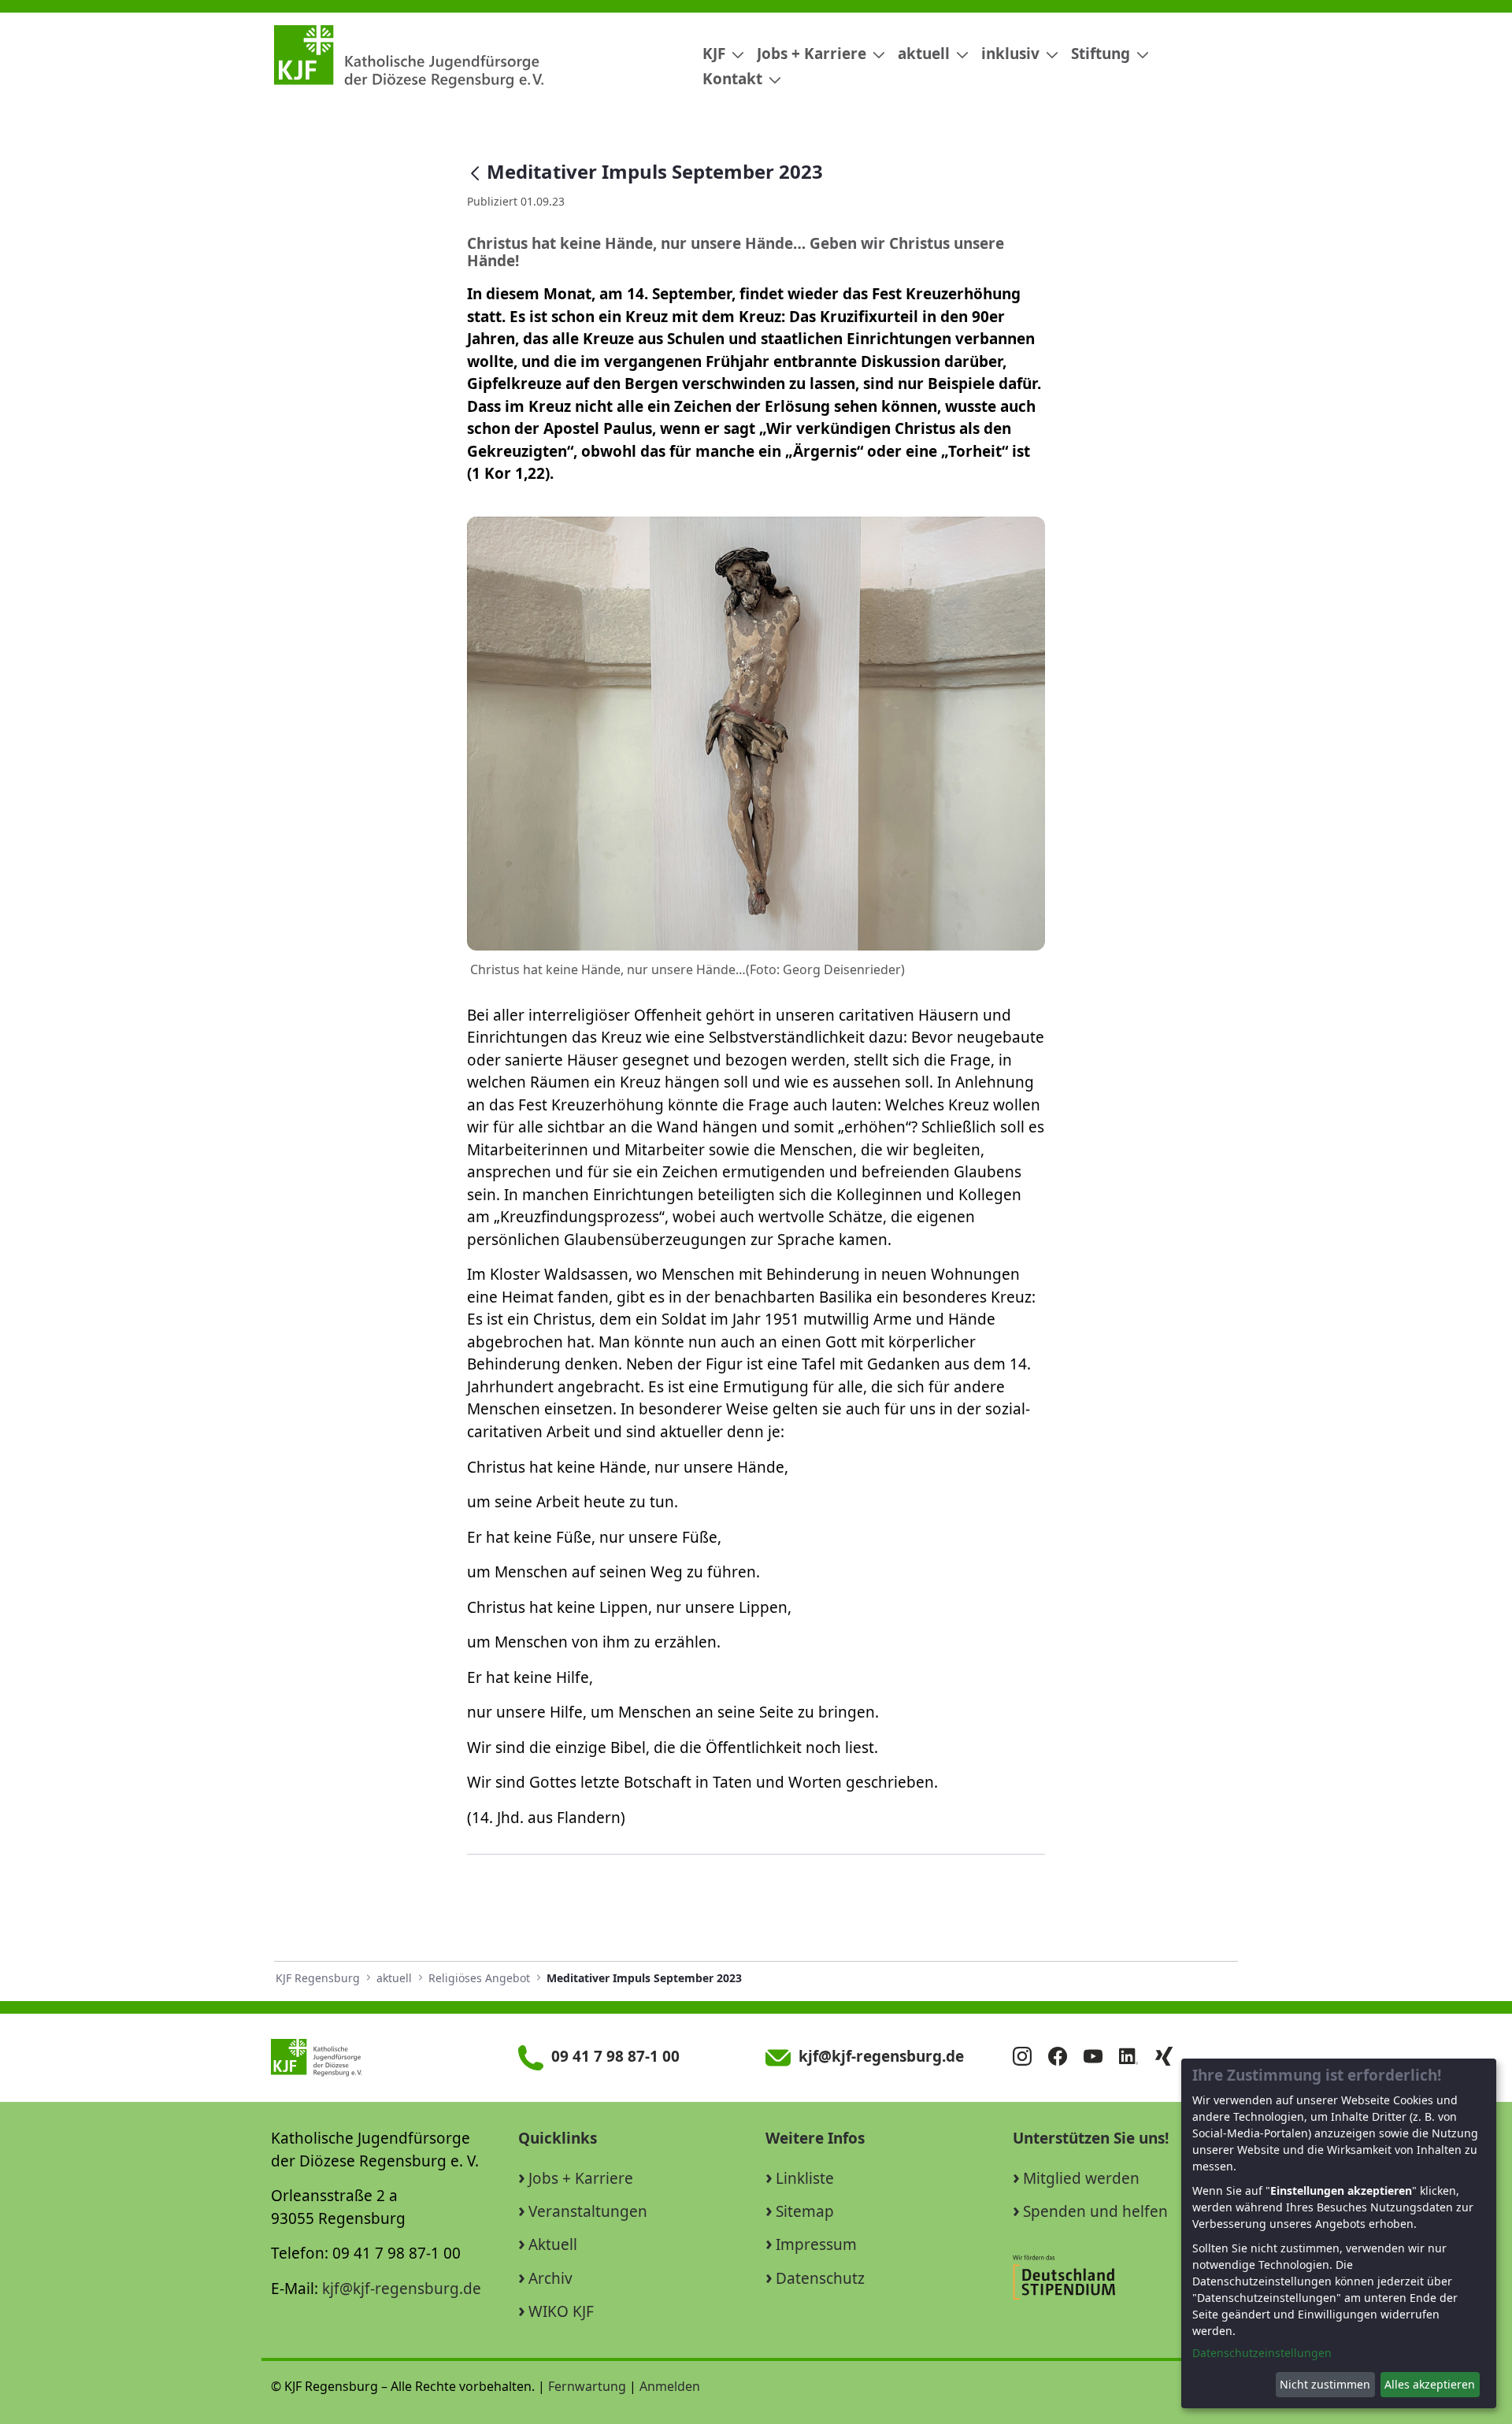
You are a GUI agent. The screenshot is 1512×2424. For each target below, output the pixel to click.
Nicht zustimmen (1325, 2384)
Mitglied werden (1081, 2178)
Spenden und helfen (1095, 2211)
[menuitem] (717, 54)
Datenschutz (820, 2278)
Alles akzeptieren (1430, 2384)
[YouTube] (1099, 2058)
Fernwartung (587, 2386)
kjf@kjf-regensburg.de (402, 2289)
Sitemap (805, 2211)
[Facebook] (1064, 2058)
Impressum (816, 2244)
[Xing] (1170, 2058)
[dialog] (1339, 2233)
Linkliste (805, 2178)
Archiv (550, 2278)
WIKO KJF (561, 2311)
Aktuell (553, 2244)
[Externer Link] (1125, 2277)
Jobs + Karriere (581, 2178)
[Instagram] (1028, 2058)
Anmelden (670, 2386)
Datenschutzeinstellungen (1262, 2353)
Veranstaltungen (588, 2211)
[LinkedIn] (1135, 2058)
